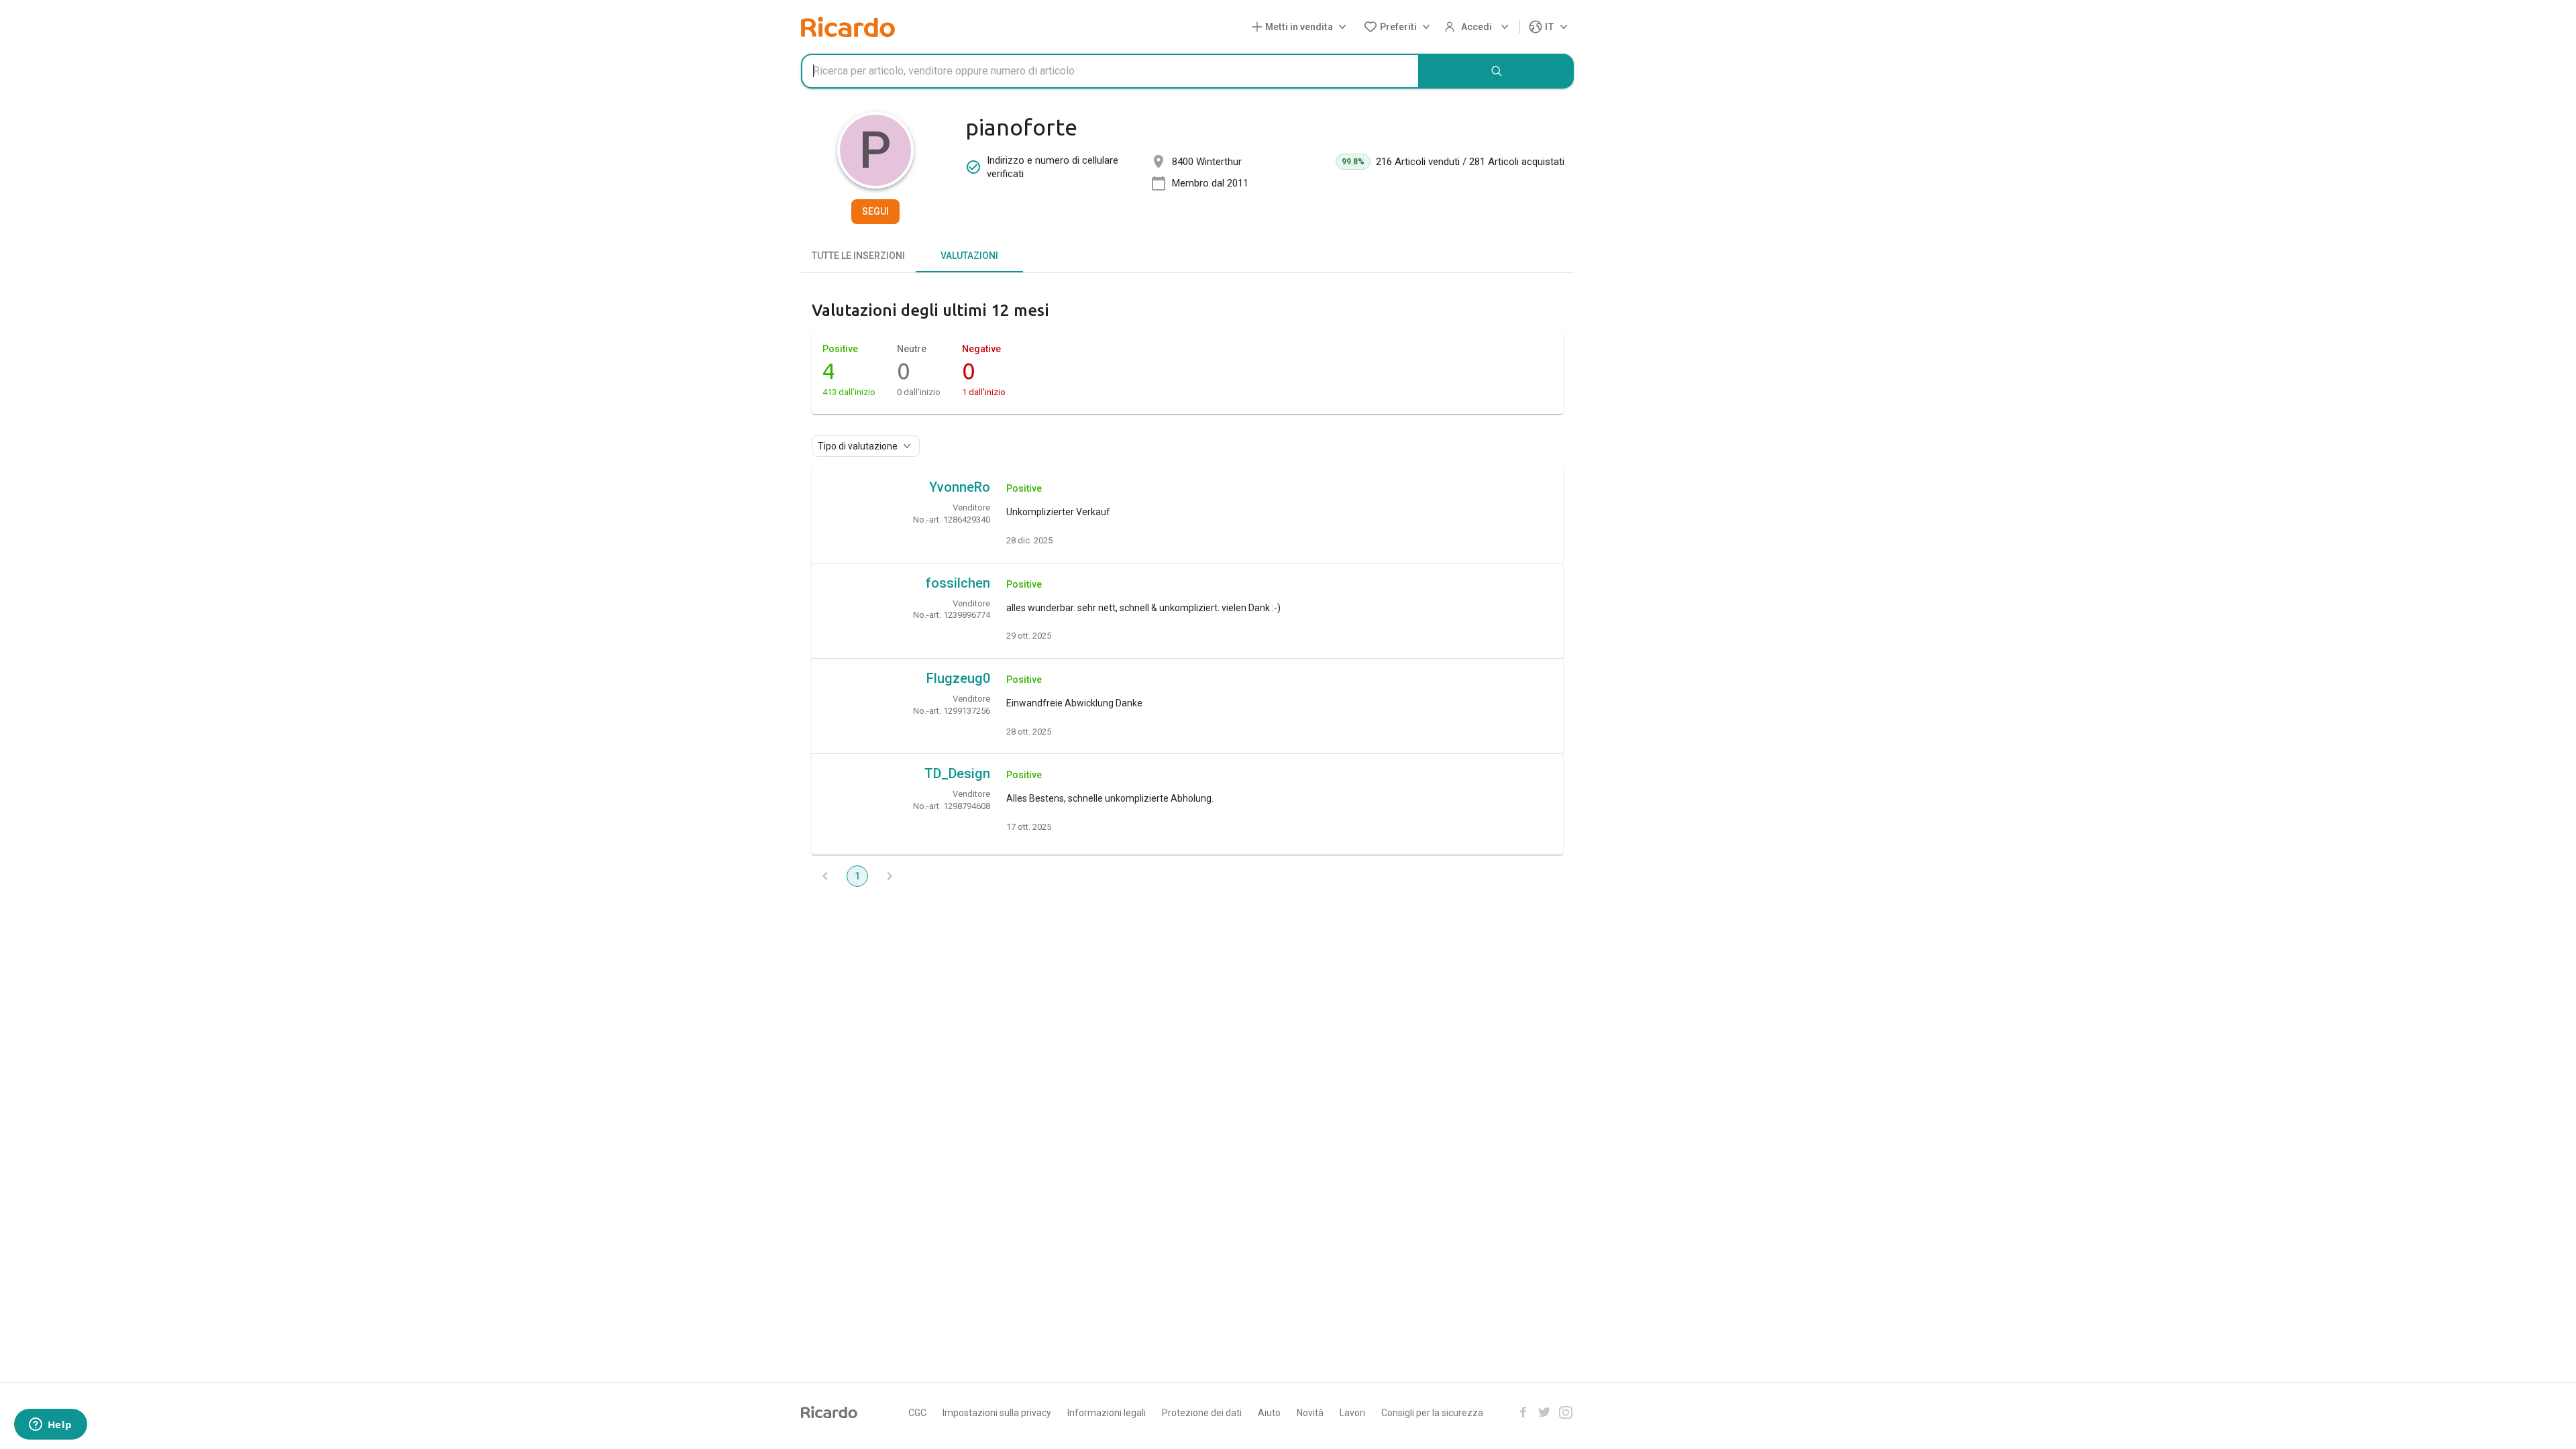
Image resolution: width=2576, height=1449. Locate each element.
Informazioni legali (1107, 1413)
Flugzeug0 (958, 678)
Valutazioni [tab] (969, 256)
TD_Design (957, 773)
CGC (917, 1413)
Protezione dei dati (1202, 1413)
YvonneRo (960, 487)
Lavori (1352, 1413)
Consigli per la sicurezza (1432, 1413)
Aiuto (1269, 1413)
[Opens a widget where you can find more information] (50, 1426)
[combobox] (1110, 71)
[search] (1497, 71)
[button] (1302, 27)
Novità (1310, 1413)
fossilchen (958, 583)
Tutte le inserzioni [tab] (858, 256)
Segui (875, 211)
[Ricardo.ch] (848, 27)
